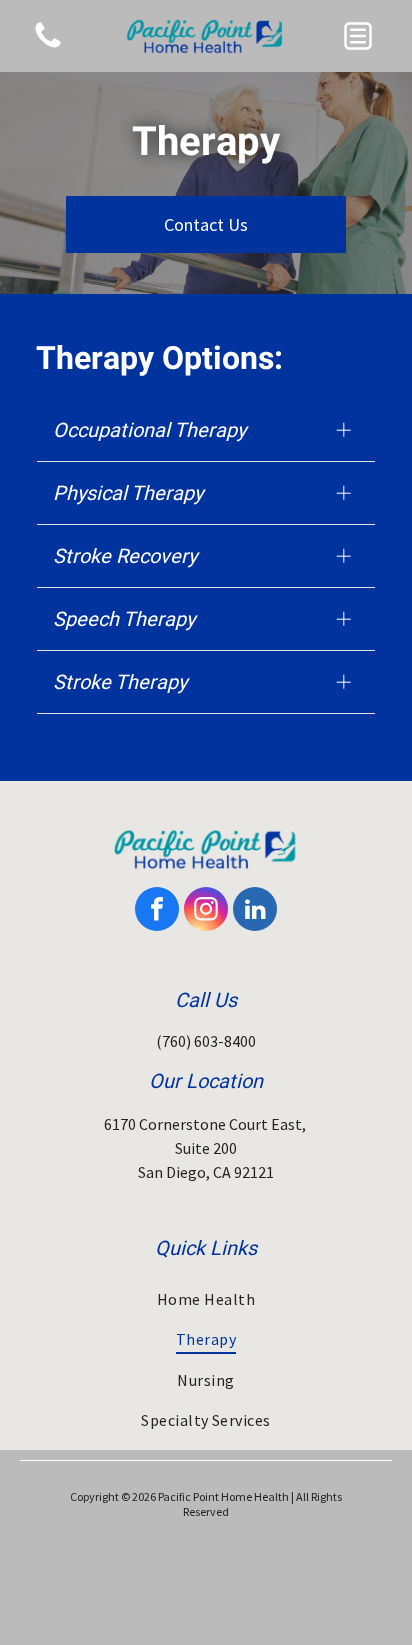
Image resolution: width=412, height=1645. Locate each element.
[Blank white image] (48, 46)
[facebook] (157, 911)
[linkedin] (255, 911)
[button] (358, 36)
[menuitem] (206, 1299)
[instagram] (206, 911)
